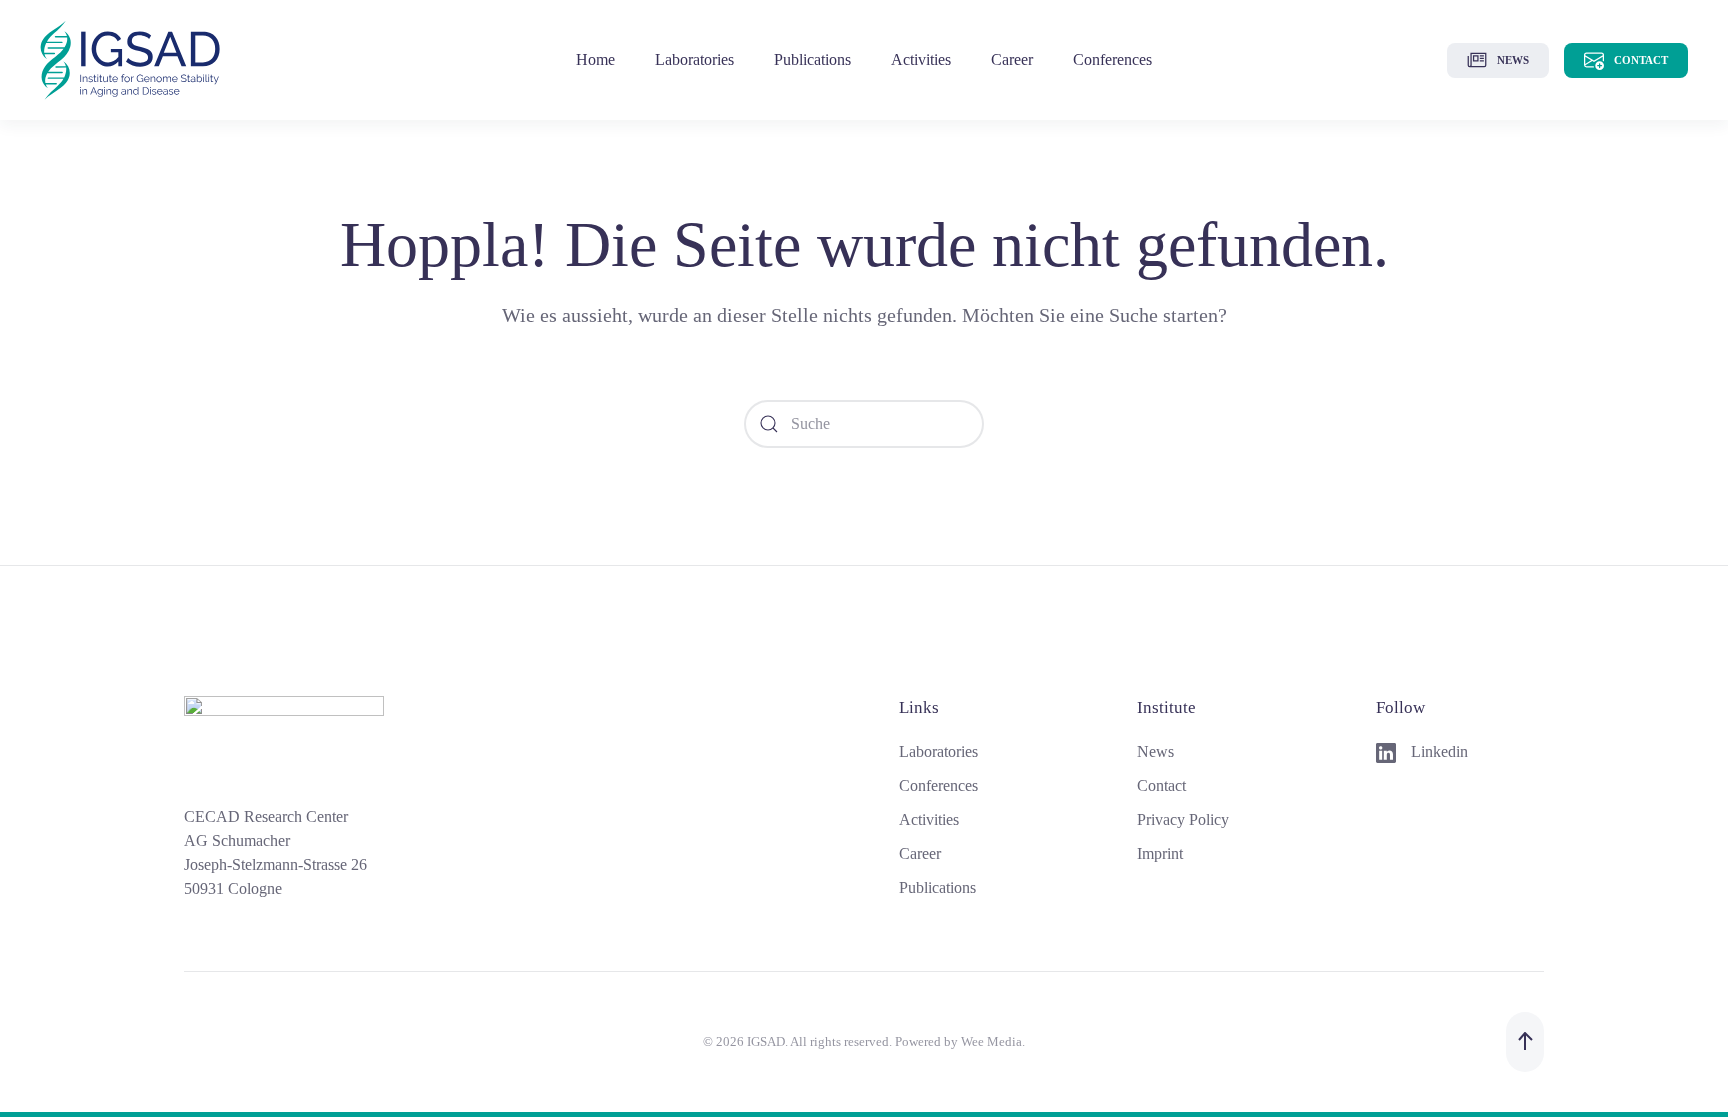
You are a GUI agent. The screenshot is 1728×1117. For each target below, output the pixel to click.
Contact (1641, 60)
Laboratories (694, 59)
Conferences (1112, 59)
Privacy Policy (1183, 819)
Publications (937, 887)
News (1513, 60)
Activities (921, 59)
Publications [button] (812, 59)
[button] (1525, 1042)
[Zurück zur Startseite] (130, 60)
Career (1012, 59)
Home (595, 59)
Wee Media (991, 1041)
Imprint (1160, 853)
